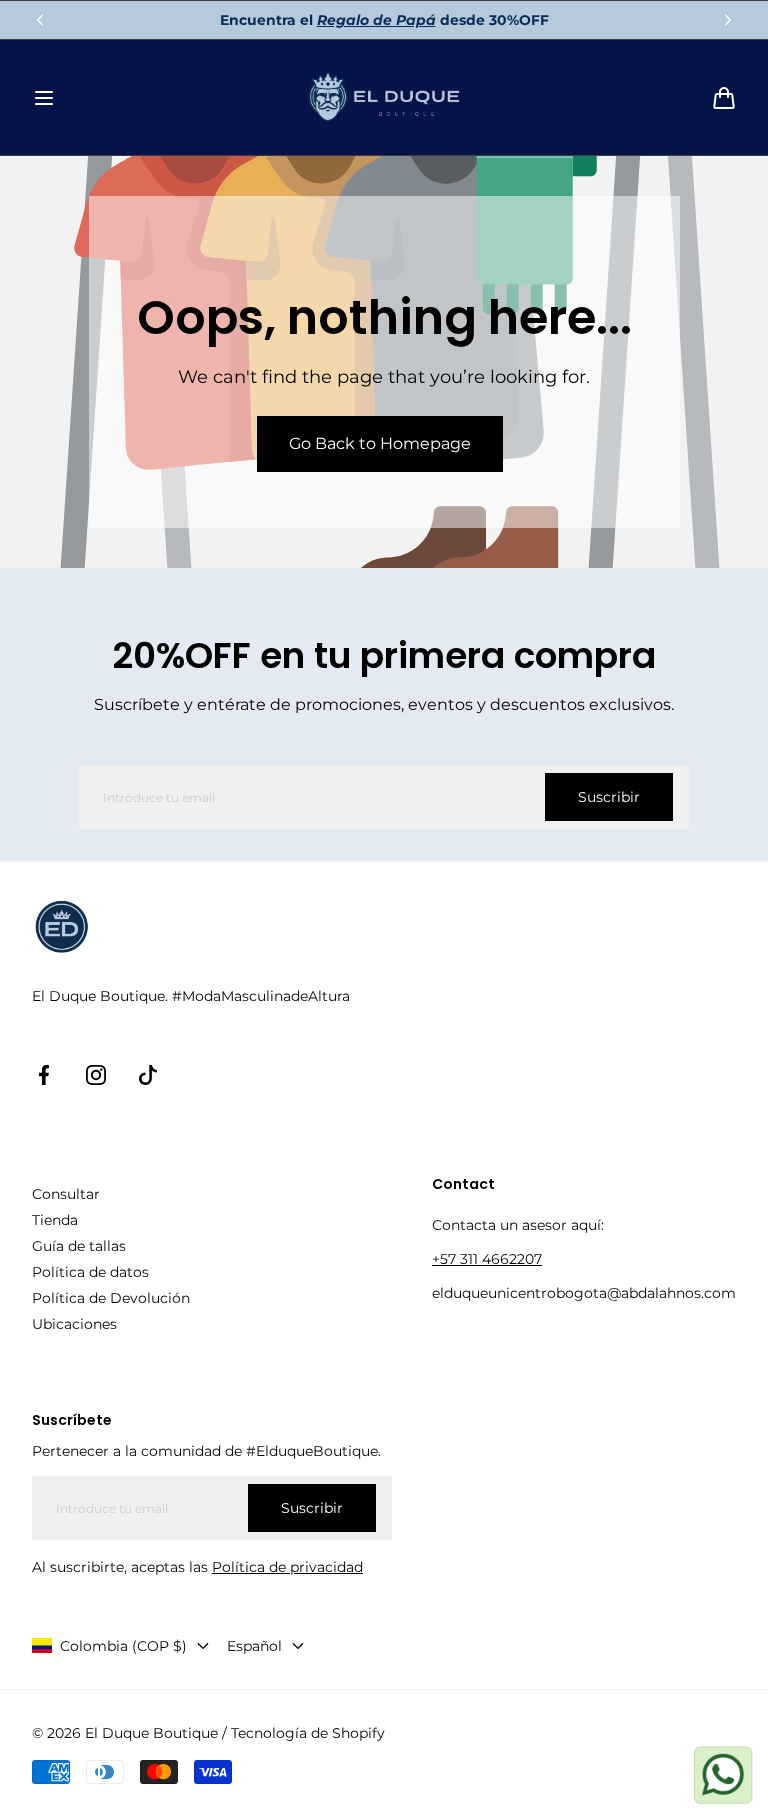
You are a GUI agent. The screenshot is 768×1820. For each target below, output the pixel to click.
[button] (44, 98)
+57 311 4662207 (487, 1259)
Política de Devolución (111, 1298)
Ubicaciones (74, 1324)
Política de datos (90, 1272)
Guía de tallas (79, 1246)
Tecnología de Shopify (308, 1733)
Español (254, 1646)
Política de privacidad (287, 1567)
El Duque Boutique (151, 1733)
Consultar (66, 1194)
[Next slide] (728, 20)
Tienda (55, 1220)
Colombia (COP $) (123, 1646)
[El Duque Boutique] (384, 97)
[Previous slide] (40, 20)
